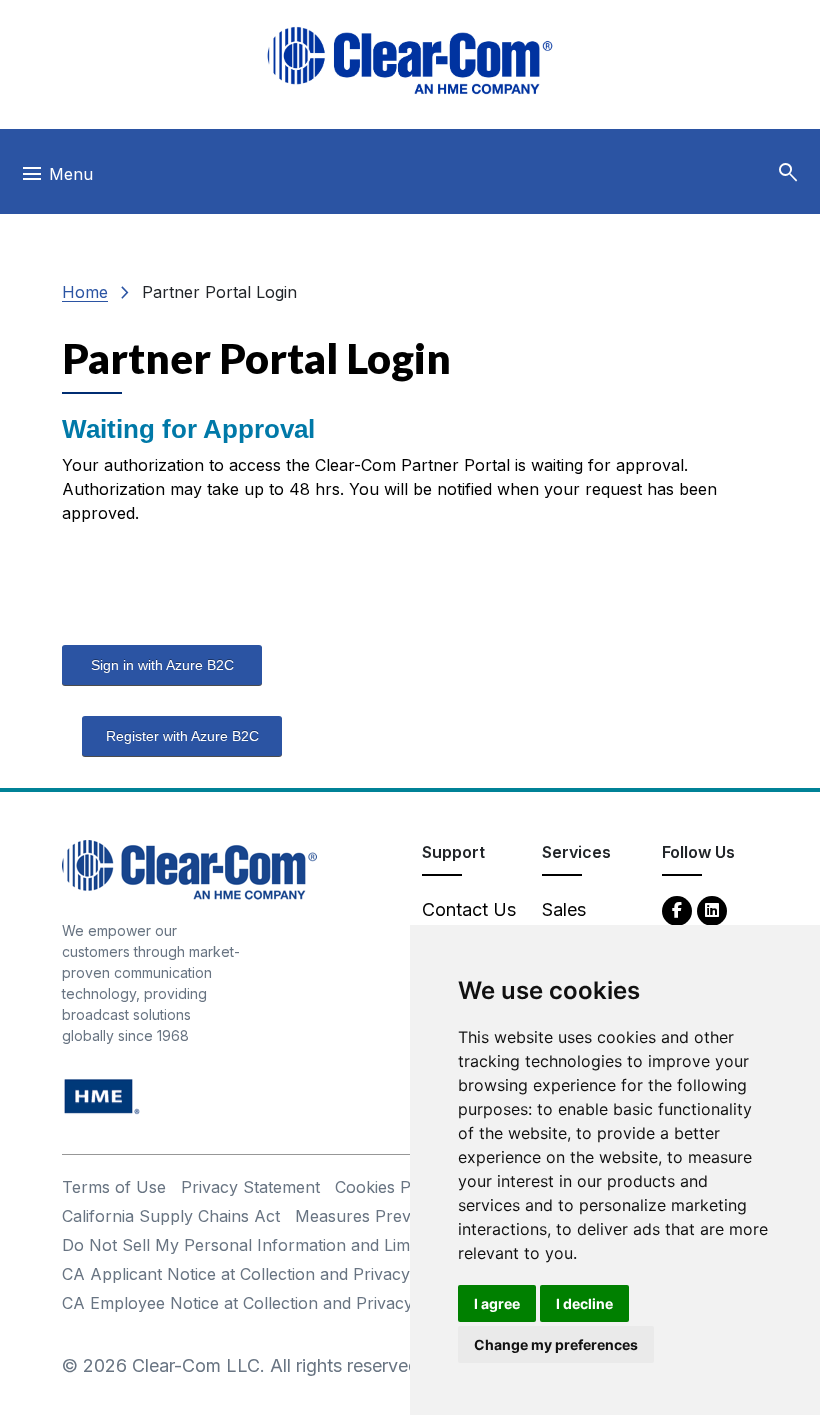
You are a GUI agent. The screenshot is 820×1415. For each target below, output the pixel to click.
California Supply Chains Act (171, 1216)
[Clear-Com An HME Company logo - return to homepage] (189, 868)
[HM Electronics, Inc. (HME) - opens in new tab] (102, 1095)
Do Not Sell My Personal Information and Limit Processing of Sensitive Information (378, 1245)
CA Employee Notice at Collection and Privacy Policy (263, 1303)
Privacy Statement (250, 1187)
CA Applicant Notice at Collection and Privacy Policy (261, 1274)
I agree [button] (497, 1303)
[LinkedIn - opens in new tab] (712, 909)
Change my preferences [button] (556, 1344)
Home (85, 292)
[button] (788, 173)
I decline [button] (584, 1303)
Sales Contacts (579, 923)
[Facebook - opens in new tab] (677, 909)
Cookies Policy (390, 1187)
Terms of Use (114, 1187)
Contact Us (469, 909)
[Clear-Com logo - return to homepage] (410, 60)
